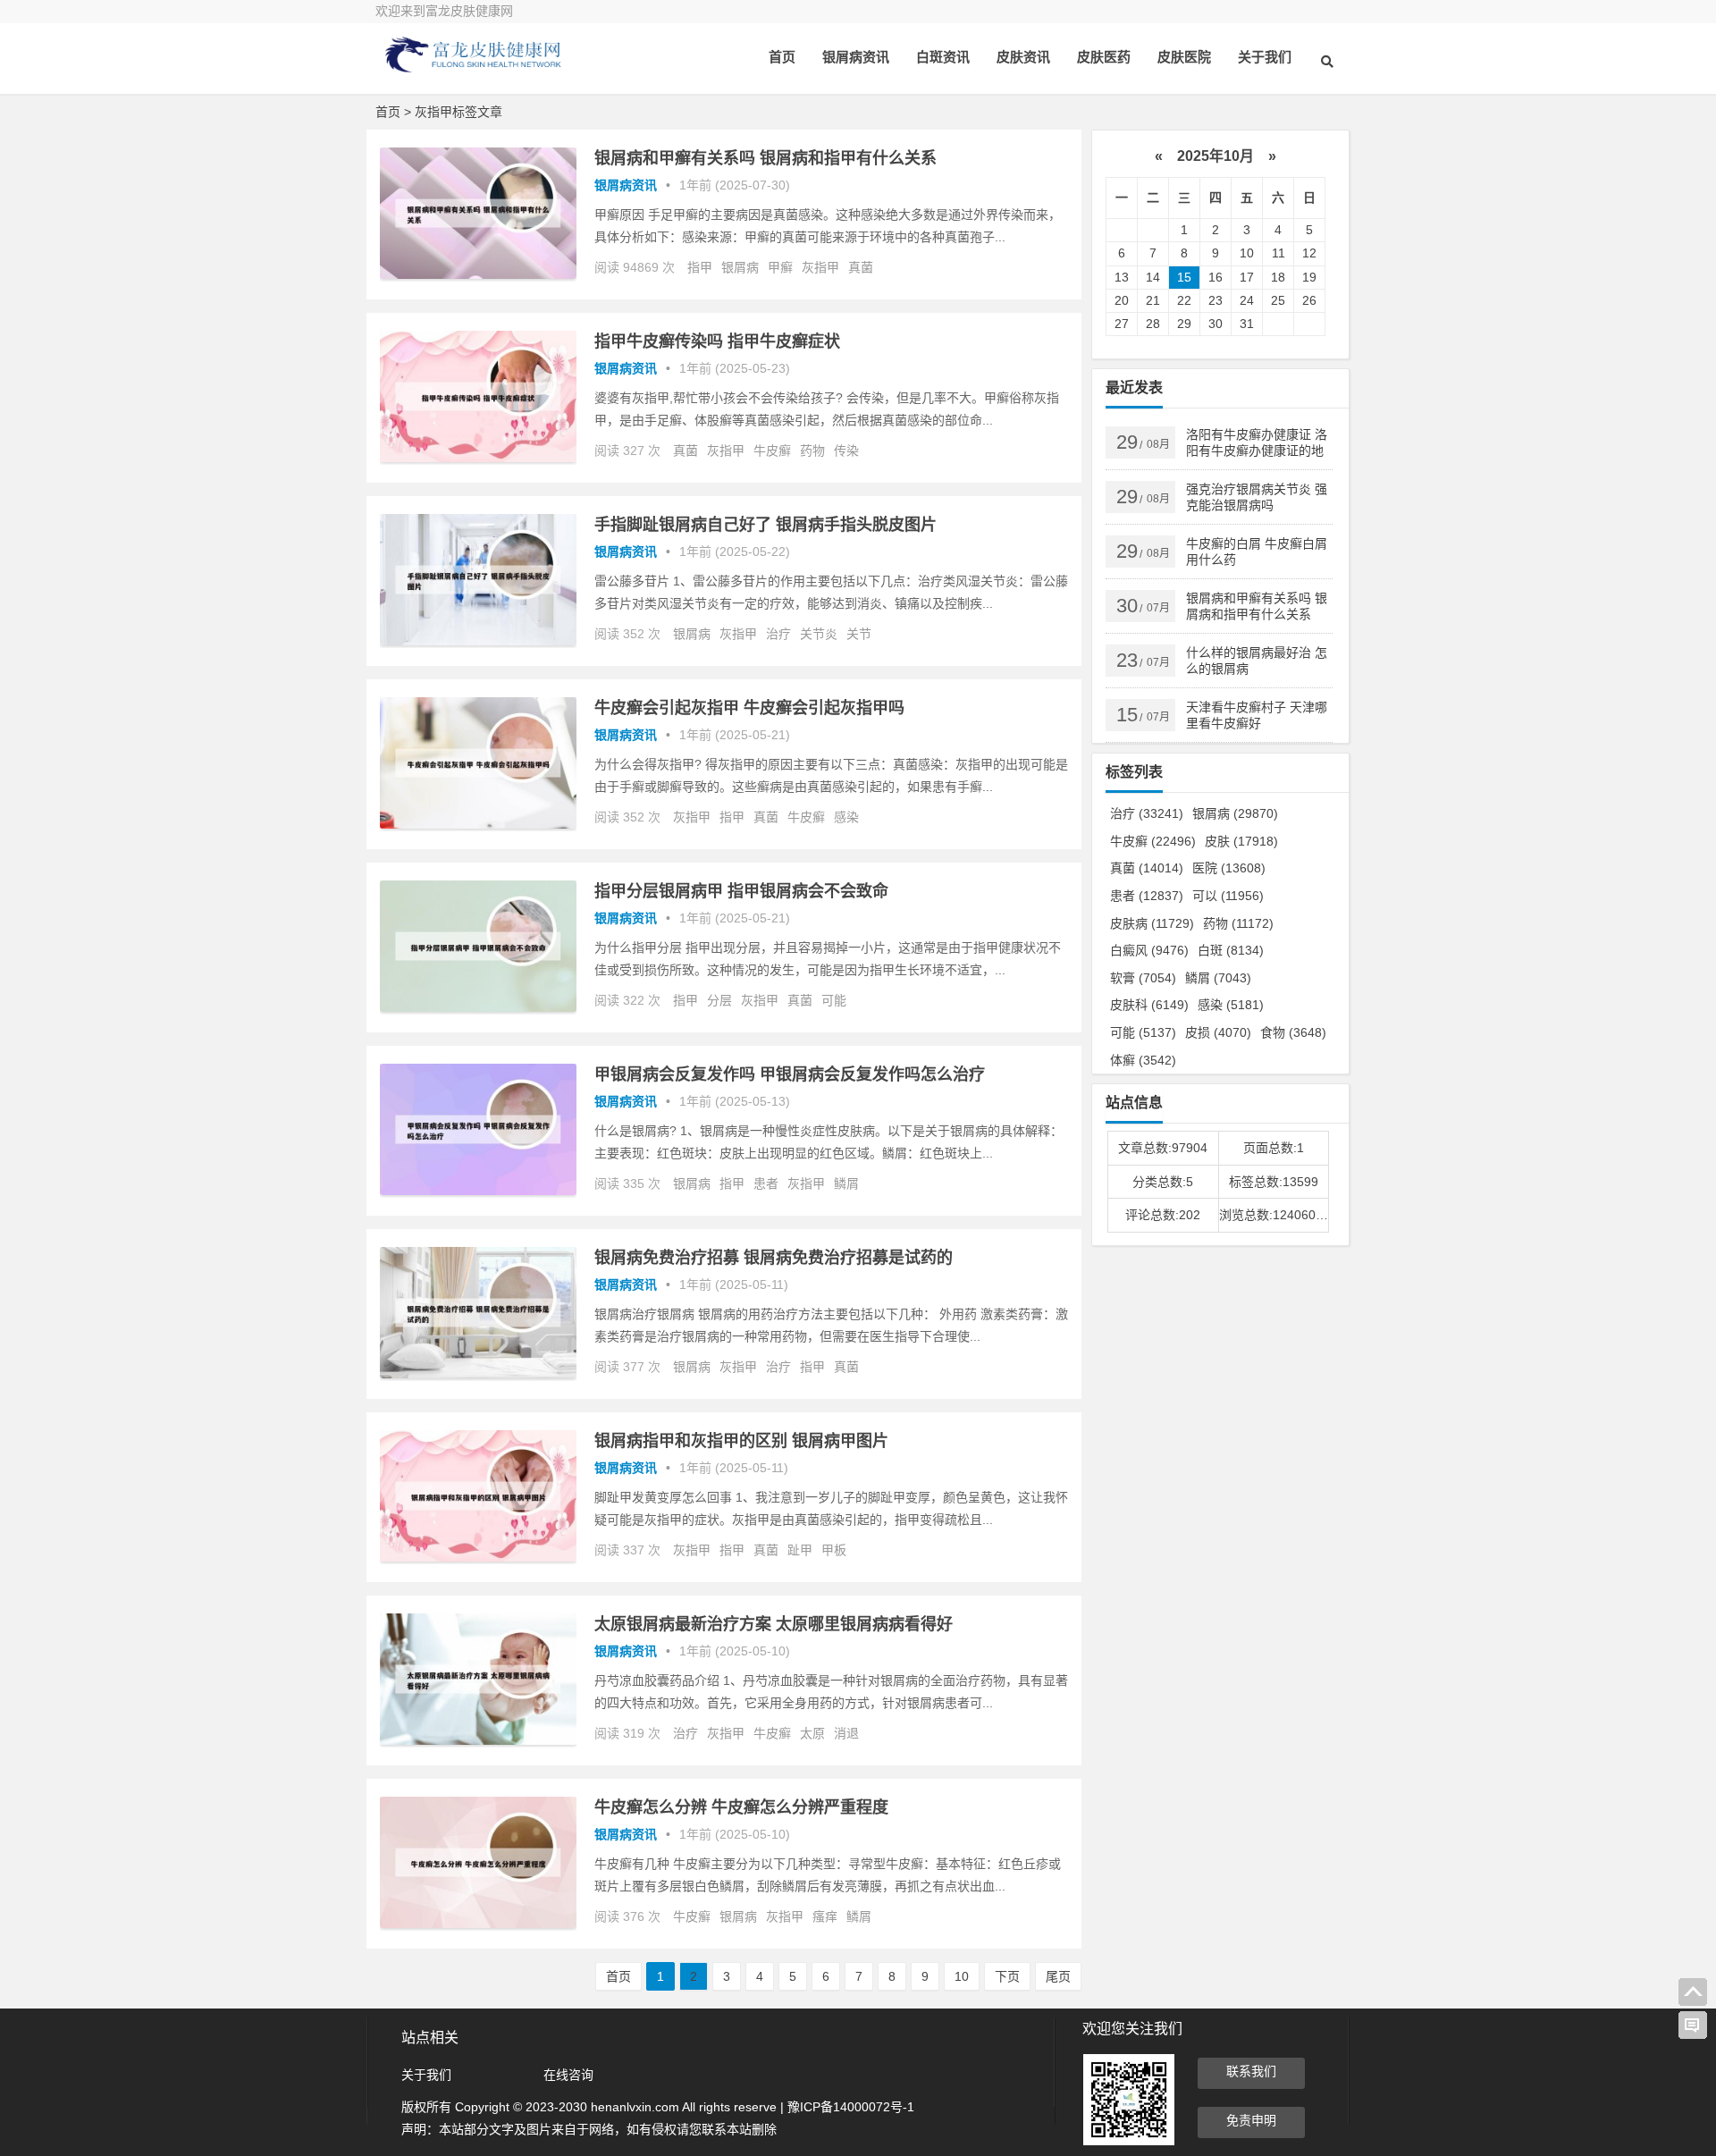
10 (962, 1976)
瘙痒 (825, 1916)
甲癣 (780, 267)
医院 (1229, 868)
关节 (859, 634)
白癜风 (1149, 950)
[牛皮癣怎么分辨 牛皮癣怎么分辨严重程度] (478, 1924)
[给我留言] (1693, 2025)
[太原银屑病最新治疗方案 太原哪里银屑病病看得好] (478, 1740)
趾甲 (800, 1550)
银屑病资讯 (856, 57)
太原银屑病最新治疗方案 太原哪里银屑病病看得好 (774, 1624)
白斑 (1231, 950)
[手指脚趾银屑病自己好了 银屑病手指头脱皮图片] (478, 641)
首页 (782, 57)
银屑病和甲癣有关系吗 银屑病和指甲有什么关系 (765, 158)
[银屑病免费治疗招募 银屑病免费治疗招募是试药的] (478, 1374)
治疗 (778, 634)
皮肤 (1241, 841)
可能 (834, 1000)
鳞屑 (846, 1183)
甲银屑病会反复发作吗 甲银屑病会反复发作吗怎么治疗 (790, 1074)
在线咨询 (568, 2075)
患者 (766, 1183)
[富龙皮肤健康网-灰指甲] (474, 69)
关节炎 (819, 634)
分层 (719, 1000)
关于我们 (1265, 57)
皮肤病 (1152, 923)
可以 (1228, 896)
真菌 (861, 267)
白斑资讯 (943, 57)
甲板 (834, 1550)
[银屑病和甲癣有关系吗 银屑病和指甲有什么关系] (478, 274)
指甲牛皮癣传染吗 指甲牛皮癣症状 (717, 341)
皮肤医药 (1104, 57)
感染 (846, 817)
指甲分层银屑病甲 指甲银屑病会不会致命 (741, 891)
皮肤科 (1149, 1005)
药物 (812, 451)
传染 (846, 451)
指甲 (700, 267)
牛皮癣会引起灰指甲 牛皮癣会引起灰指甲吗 (749, 708)
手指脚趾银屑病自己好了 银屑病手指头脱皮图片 (765, 525)
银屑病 (740, 267)
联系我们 (1251, 2071)
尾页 (1058, 1976)
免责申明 (1251, 2120)
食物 (1293, 1032)
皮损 (1218, 1032)
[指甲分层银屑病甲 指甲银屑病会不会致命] (478, 1007)
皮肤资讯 (1023, 57)
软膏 (1143, 978)
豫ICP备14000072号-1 (851, 2107)
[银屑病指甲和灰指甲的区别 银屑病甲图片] (478, 1557)
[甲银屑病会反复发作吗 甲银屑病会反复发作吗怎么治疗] (478, 1191)
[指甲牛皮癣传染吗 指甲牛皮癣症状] (478, 458)
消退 (846, 1733)
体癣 (1143, 1060)
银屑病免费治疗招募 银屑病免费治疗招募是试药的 (774, 1258)
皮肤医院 (1184, 57)
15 (1184, 277)
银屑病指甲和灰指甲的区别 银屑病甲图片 (741, 1441)
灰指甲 (820, 267)
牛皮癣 (772, 451)
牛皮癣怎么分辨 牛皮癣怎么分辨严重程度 (741, 1807)
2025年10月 (1215, 156)
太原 (812, 1733)
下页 (1007, 1976)
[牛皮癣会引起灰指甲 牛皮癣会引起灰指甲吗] (478, 824)
